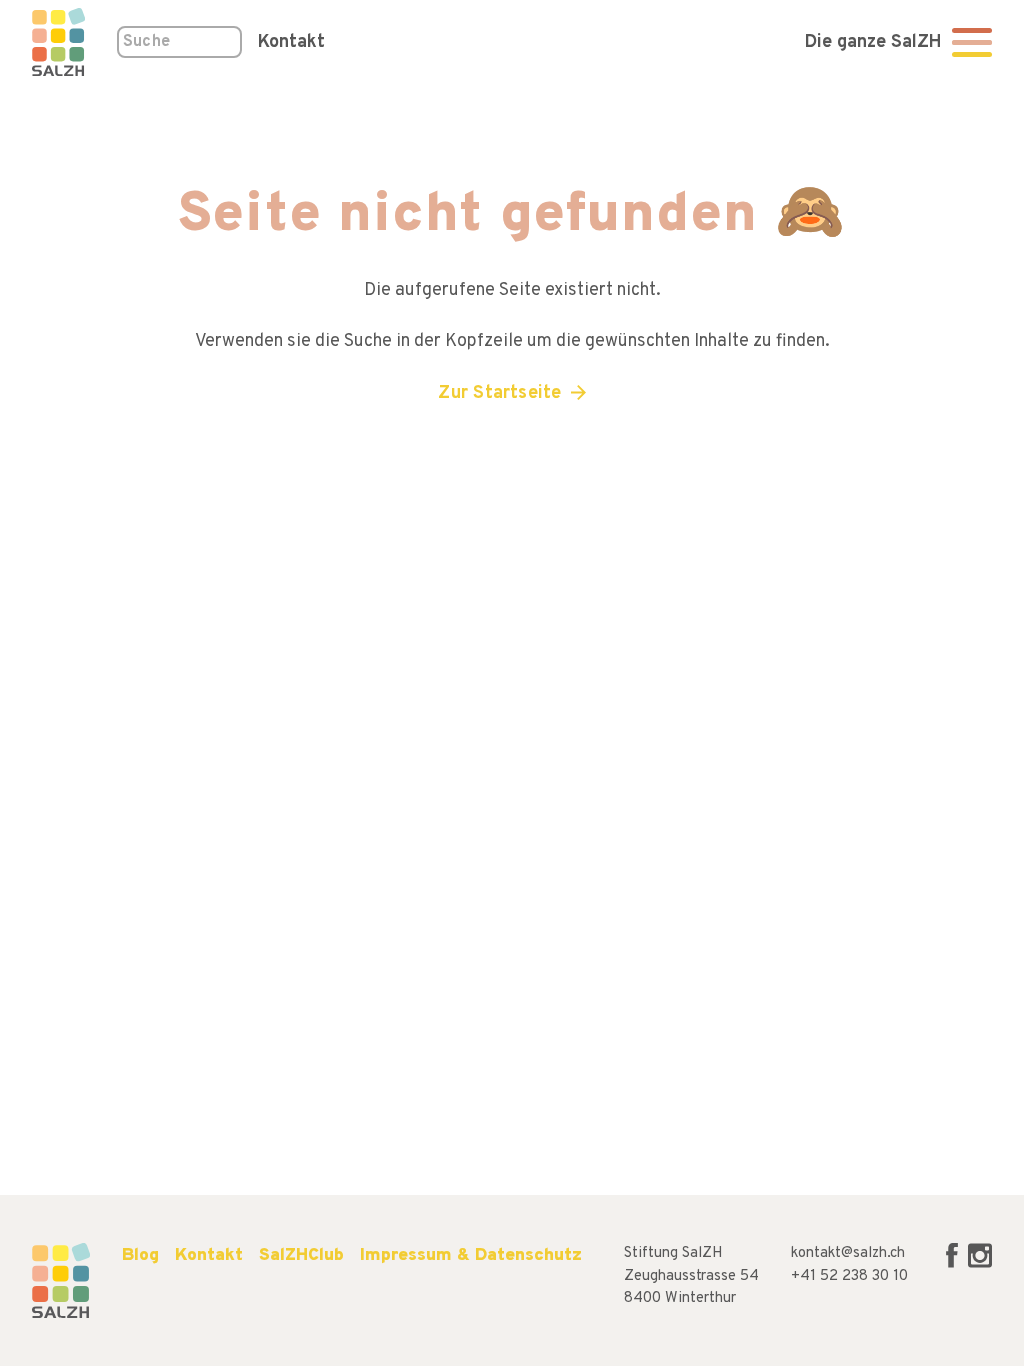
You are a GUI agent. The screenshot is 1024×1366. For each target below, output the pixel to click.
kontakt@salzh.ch (848, 1253)
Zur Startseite (499, 393)
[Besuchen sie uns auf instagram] (980, 1264)
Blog (140, 1255)
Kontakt (291, 42)
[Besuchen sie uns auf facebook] (954, 1264)
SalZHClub (301, 1255)
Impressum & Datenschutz (471, 1255)
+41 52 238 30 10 (849, 1276)
